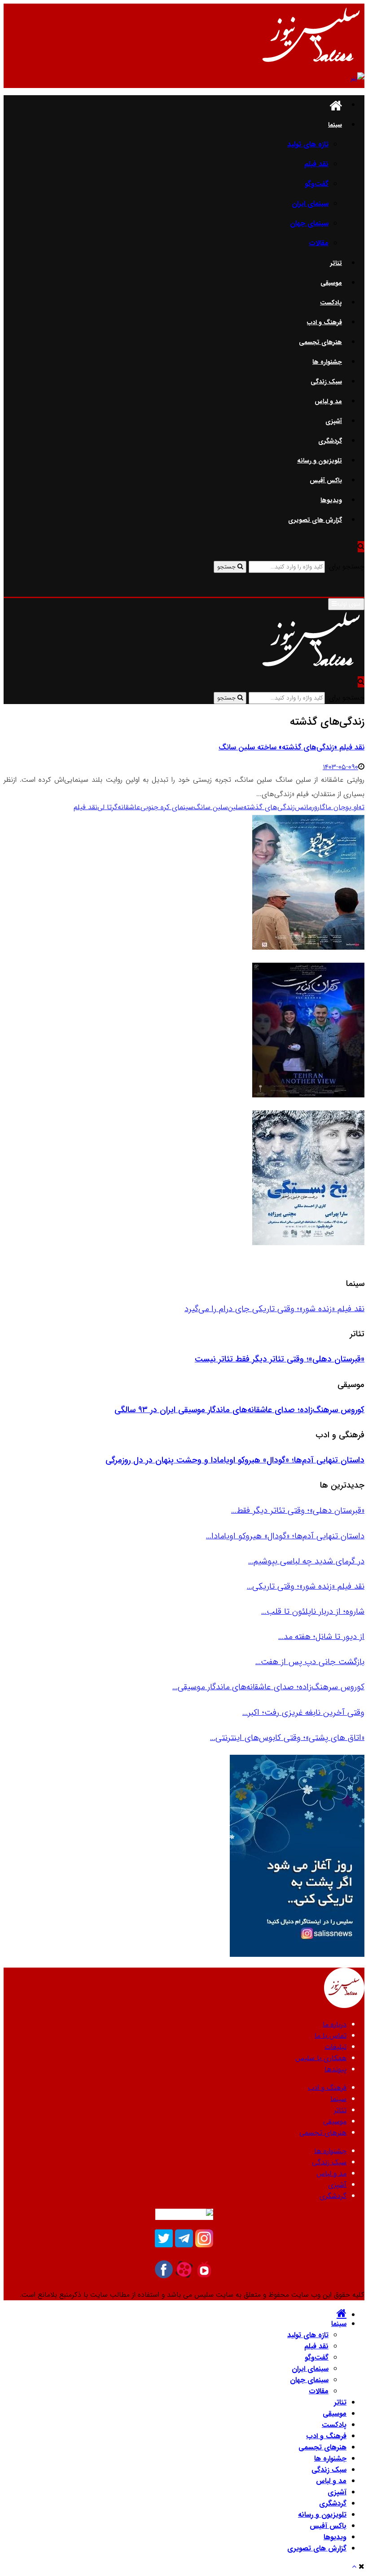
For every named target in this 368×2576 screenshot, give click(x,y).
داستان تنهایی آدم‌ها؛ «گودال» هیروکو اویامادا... (285, 1536)
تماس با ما (331, 2036)
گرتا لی (107, 807)
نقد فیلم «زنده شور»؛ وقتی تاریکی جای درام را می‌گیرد (274, 1309)
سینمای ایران (310, 204)
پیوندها (335, 2069)
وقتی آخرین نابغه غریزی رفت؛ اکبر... (303, 1713)
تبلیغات (335, 2047)
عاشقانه (129, 807)
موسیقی (331, 283)
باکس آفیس (326, 480)
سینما (335, 125)
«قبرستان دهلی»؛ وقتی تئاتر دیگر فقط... (298, 1510)
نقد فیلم (316, 164)
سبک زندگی (326, 382)
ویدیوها (331, 500)
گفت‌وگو (317, 184)
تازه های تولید (308, 144)
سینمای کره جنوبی (167, 807)
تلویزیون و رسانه (320, 461)
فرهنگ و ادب (324, 322)
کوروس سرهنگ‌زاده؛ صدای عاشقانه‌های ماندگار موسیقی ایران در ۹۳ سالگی (239, 1410)
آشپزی (334, 421)
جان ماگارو (330, 807)
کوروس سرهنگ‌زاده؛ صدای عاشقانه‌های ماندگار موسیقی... (268, 1687)
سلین (236, 807)
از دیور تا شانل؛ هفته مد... (321, 1637)
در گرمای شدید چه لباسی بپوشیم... (306, 1561)
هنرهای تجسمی (320, 342)
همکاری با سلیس (321, 2058)
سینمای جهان (309, 223)
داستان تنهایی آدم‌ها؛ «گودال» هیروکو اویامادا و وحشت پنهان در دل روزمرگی (235, 1460)
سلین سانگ (211, 807)
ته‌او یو (355, 807)
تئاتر (336, 263)
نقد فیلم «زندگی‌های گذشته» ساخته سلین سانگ (291, 747)
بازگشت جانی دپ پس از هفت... (310, 1662)
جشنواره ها (327, 362)
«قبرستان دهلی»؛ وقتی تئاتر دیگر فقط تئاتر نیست (280, 1359)
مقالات (319, 243)
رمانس (304, 807)
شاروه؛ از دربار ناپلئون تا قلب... (313, 1612)
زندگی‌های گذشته (269, 807)
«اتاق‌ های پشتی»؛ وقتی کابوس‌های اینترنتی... (287, 1738)
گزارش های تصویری (315, 520)
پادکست (331, 303)
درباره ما (335, 2024)
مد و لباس (328, 401)
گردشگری (330, 441)
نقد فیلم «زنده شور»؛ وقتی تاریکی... (306, 1586)
